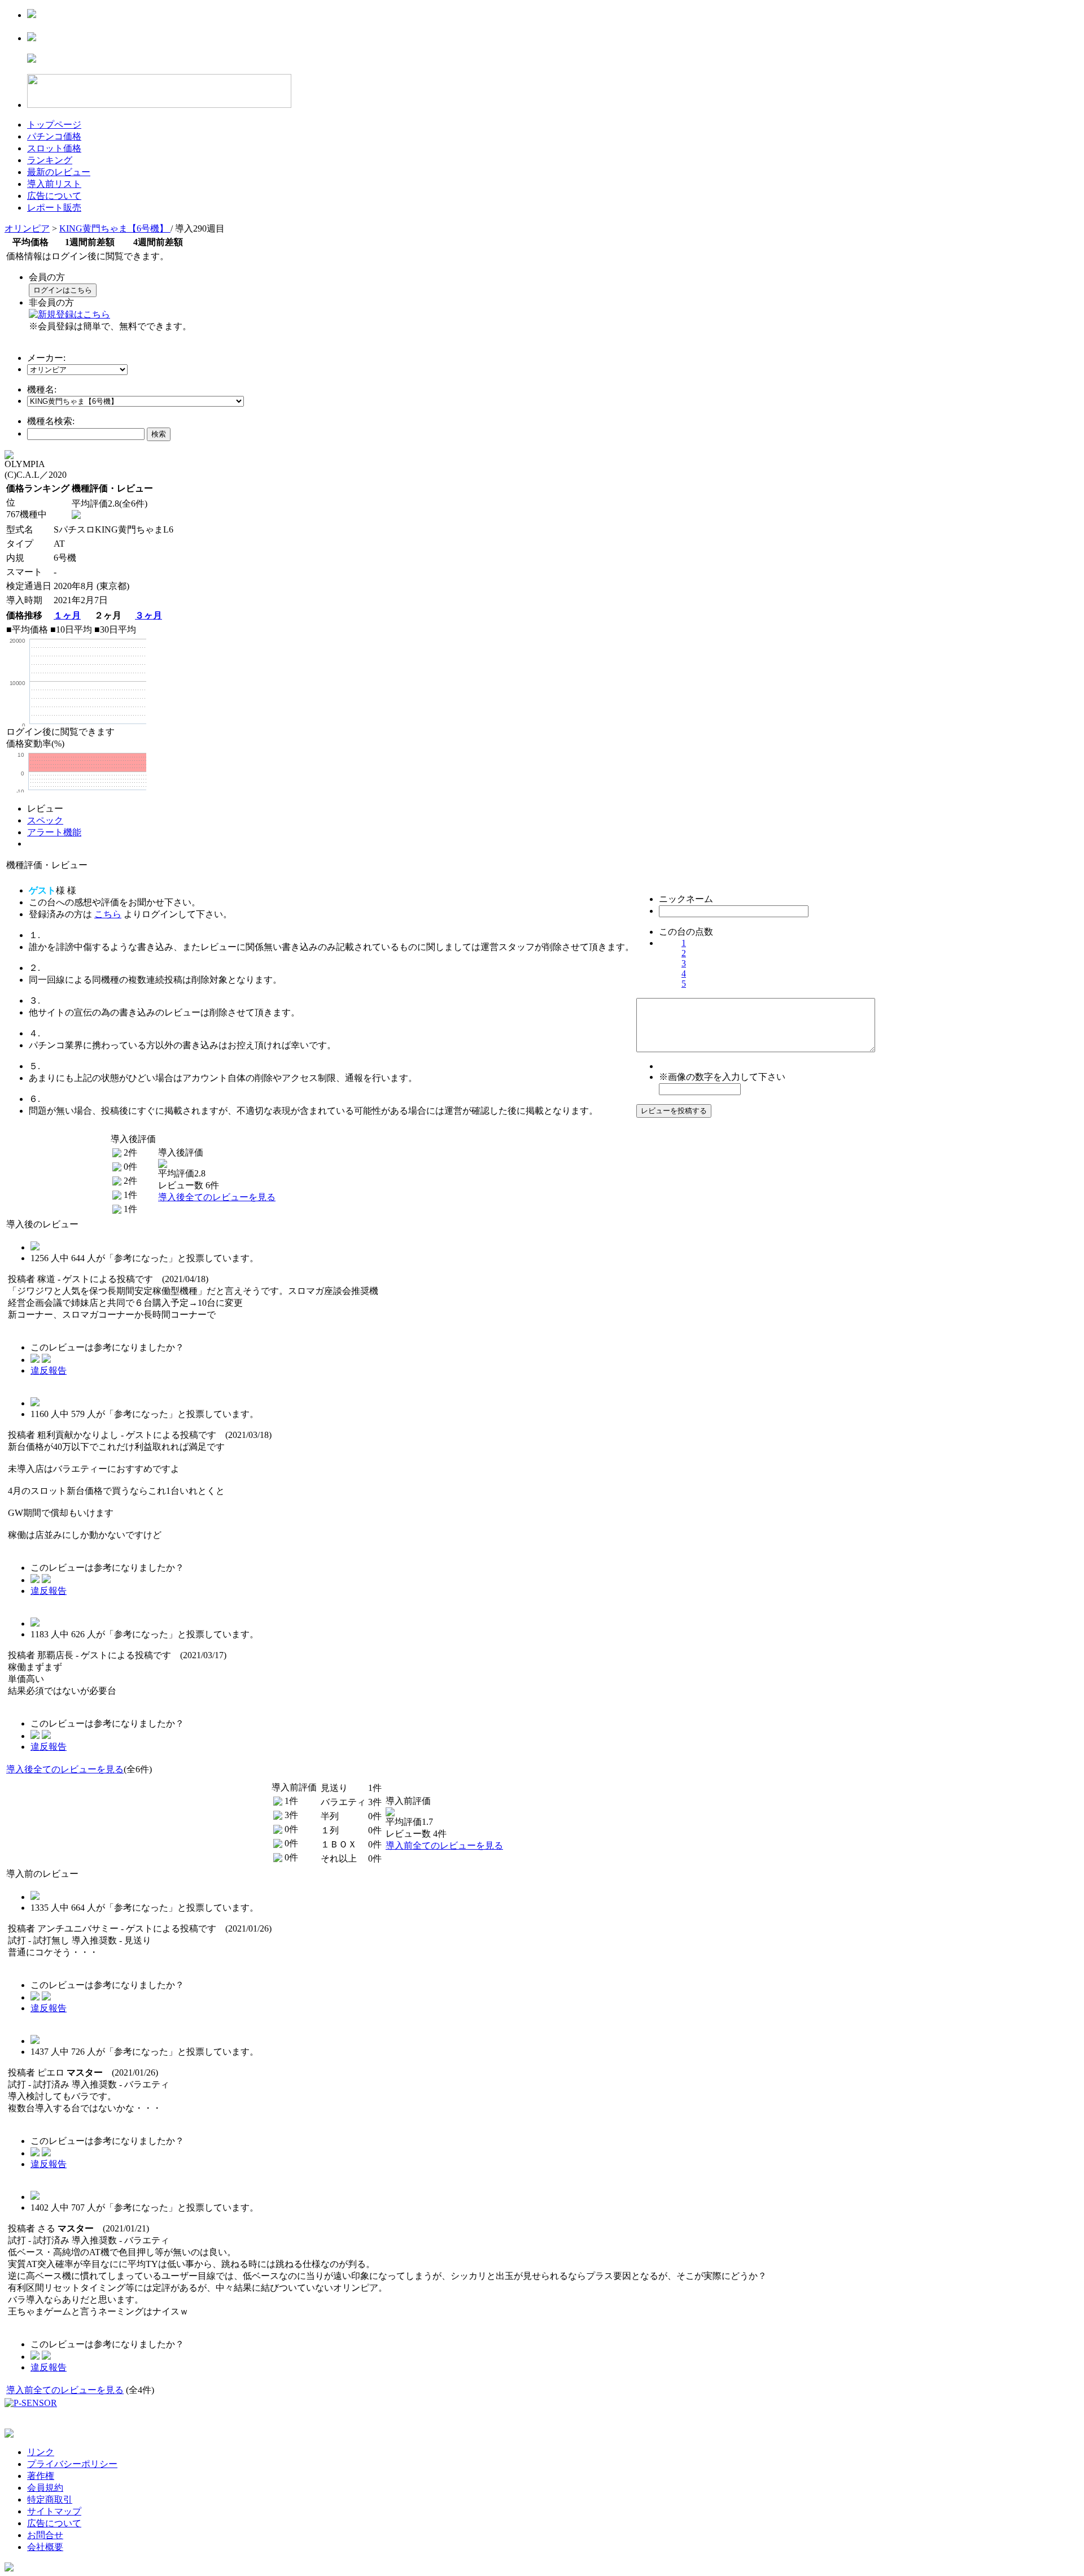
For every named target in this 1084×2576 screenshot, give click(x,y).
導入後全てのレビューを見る (217, 1197)
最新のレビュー (59, 172)
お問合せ (45, 2535)
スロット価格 (54, 148)
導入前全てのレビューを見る (444, 1845)
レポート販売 (54, 208)
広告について (54, 196)
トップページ (54, 125)
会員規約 (45, 2488)
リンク (41, 2452)
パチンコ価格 (54, 136)
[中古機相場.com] (32, 15)
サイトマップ (54, 2511)
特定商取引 (50, 2499)
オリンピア (27, 228)
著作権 (41, 2476)
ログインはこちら (63, 290)
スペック (45, 820)
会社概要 (45, 2547)
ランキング (50, 160)
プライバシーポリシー (72, 2464)
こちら (108, 914)
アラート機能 (54, 832)
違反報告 (49, 1370)
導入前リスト (54, 184)
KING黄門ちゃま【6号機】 (115, 228)
